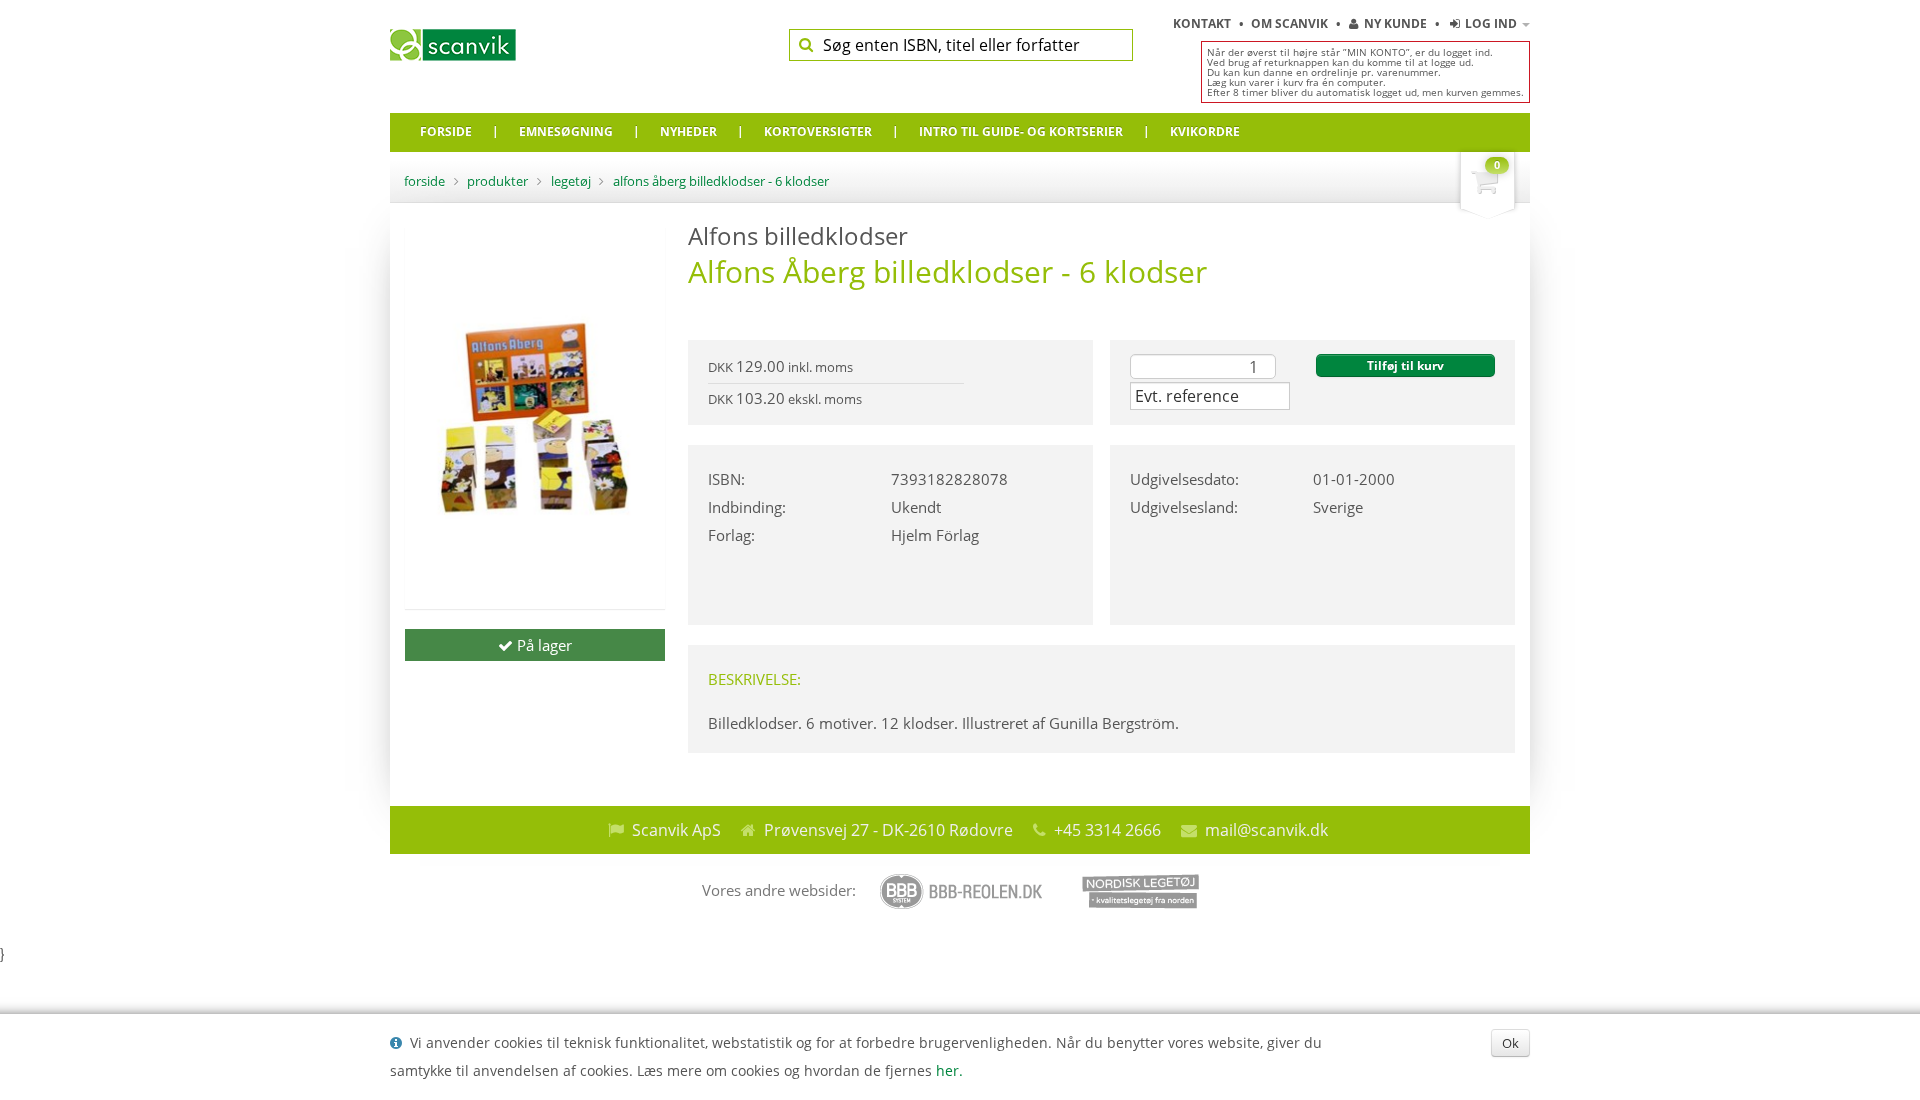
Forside (424, 181)
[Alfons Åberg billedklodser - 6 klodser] (535, 418)
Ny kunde (1395, 23)
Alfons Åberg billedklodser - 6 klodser (721, 181)
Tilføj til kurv (1405, 365)
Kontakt (1203, 23)
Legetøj (571, 181)
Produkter (497, 181)
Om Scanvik (1291, 23)
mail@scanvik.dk (1266, 830)
